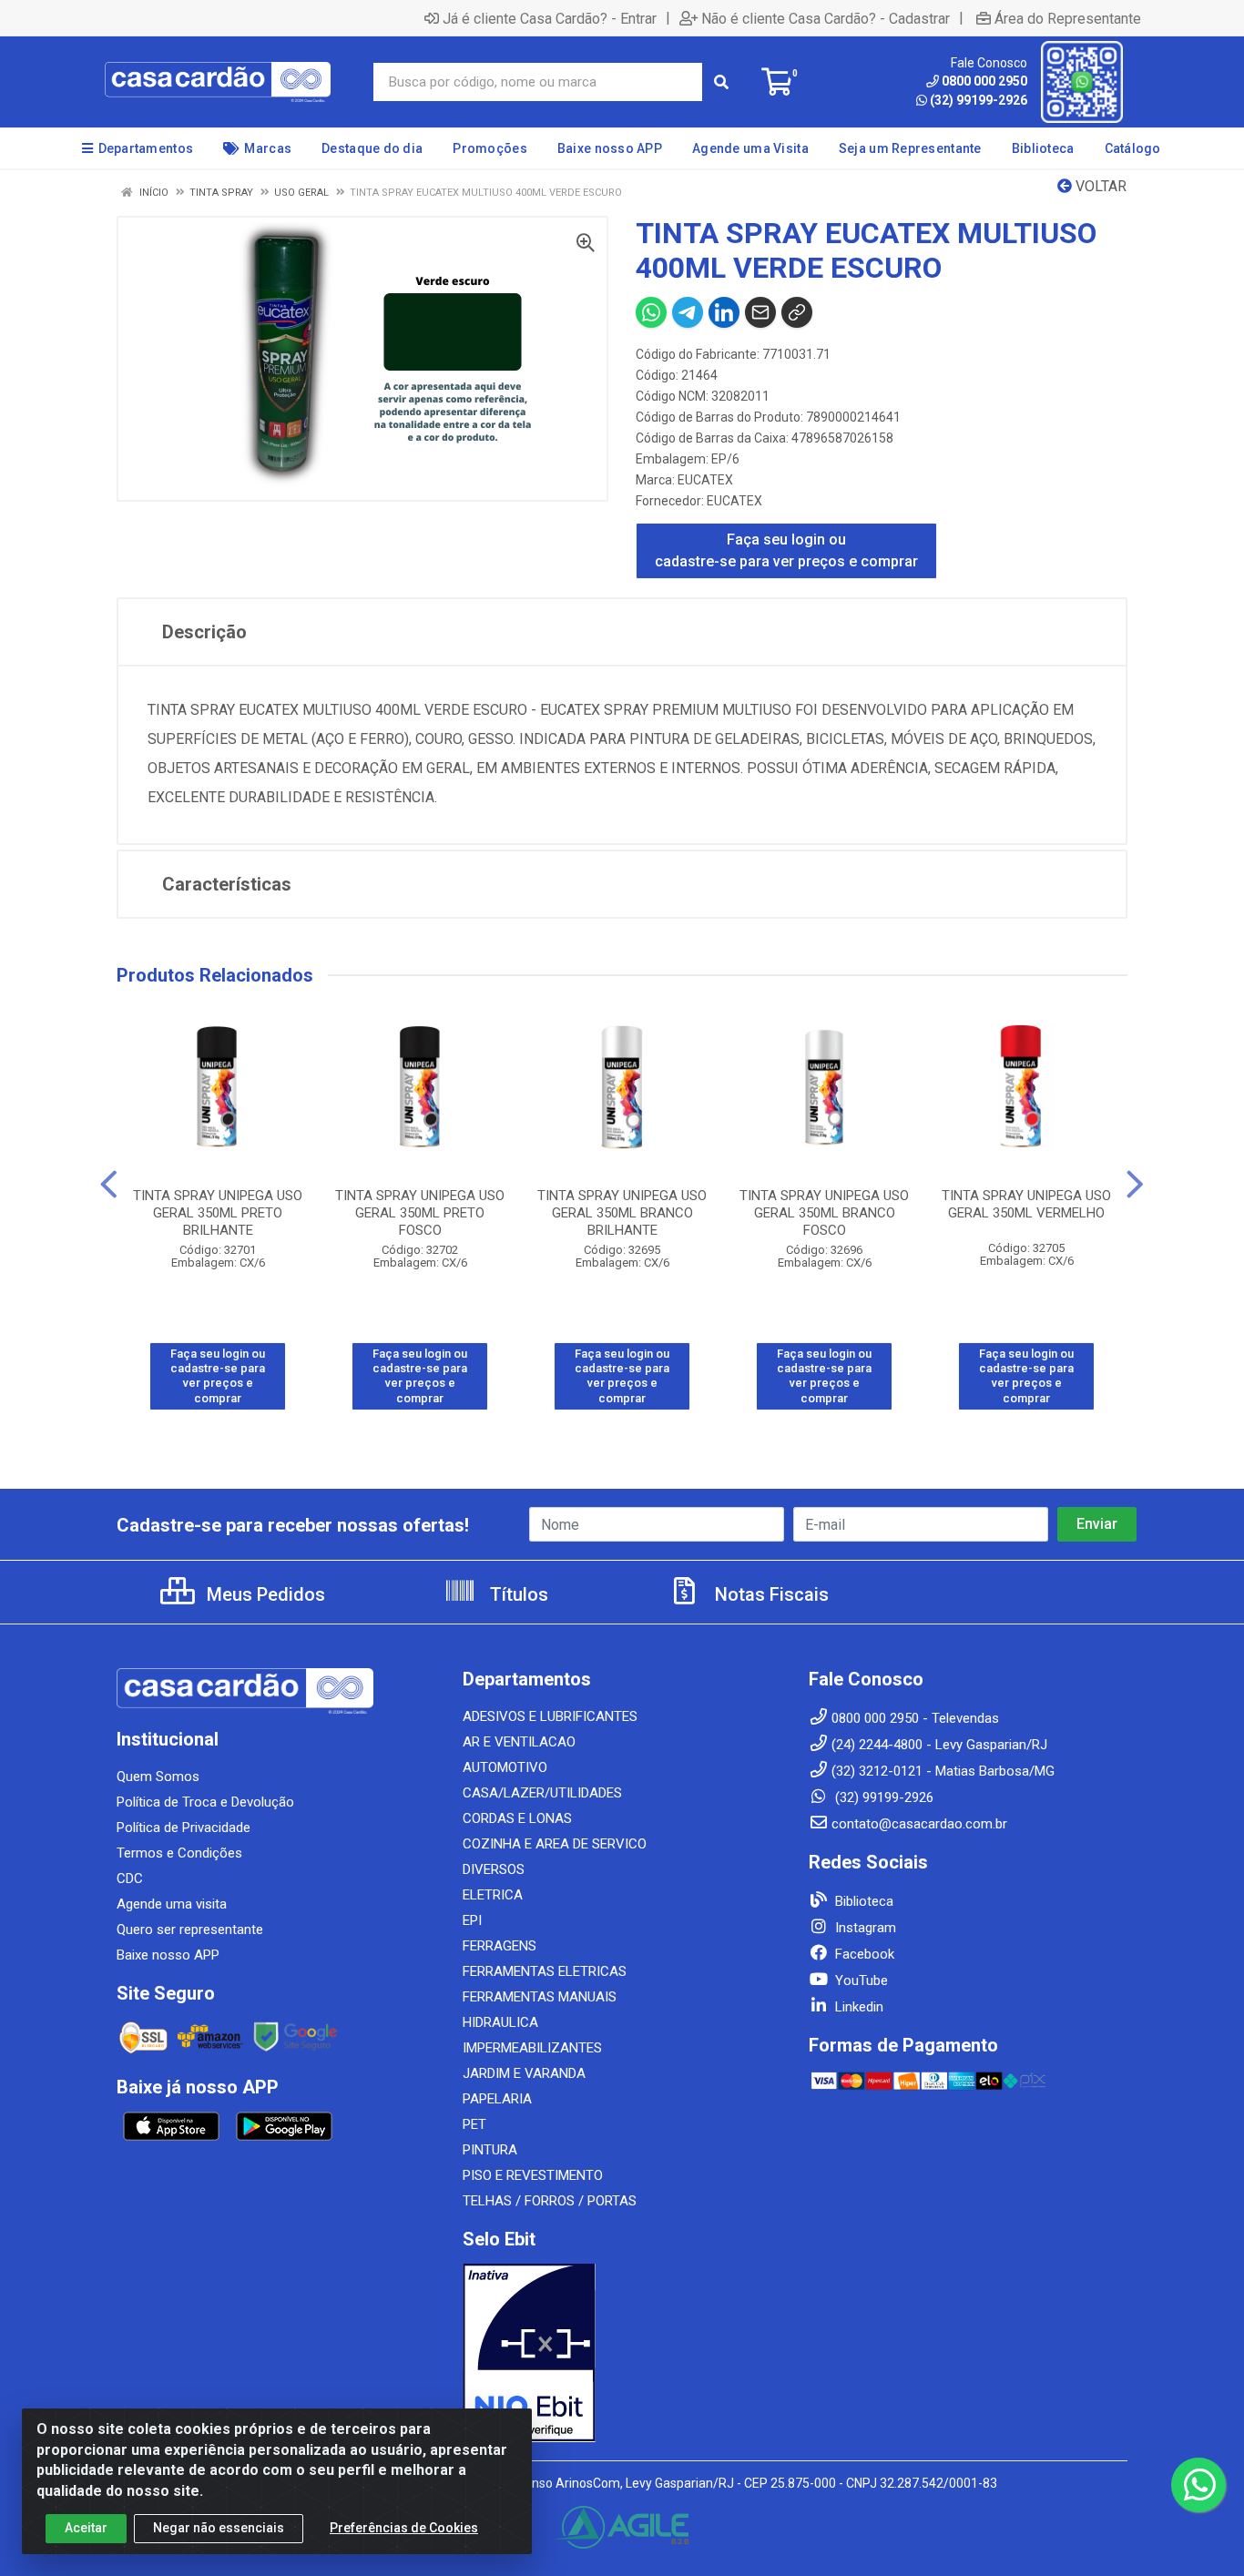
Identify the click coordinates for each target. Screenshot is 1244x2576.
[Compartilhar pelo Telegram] (688, 312)
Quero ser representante (190, 1929)
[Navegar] (109, 1185)
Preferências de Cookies (404, 2528)
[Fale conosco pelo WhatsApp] (1198, 2485)
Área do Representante (1068, 18)
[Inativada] (622, 2353)
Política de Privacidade (184, 1828)
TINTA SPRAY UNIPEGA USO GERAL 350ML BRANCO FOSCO (824, 1213)
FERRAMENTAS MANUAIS (540, 1997)
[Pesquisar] (721, 82)
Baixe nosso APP (168, 1955)
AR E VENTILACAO (519, 1742)
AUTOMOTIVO (505, 1767)
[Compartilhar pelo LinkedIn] (724, 312)
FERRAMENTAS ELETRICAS (545, 1971)
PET (474, 2124)
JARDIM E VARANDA (524, 2073)
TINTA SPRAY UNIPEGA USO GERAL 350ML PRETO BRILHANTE (218, 1213)
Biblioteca (862, 1901)
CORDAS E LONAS (517, 1818)
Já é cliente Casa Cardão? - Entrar (550, 18)
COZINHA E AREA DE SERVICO (555, 1844)
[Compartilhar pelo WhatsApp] (651, 312)
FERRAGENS (500, 1946)
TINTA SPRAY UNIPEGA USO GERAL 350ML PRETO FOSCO (420, 1213)
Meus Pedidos (264, 1594)
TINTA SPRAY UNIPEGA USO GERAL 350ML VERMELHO (1026, 1204)
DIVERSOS (494, 1869)
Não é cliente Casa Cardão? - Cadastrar (826, 18)
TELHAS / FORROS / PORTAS (550, 2201)
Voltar (1099, 186)
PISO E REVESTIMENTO (533, 2175)
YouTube (860, 1980)
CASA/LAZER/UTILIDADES (542, 1793)
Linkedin (857, 2007)
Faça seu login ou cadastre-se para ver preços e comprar (786, 550)
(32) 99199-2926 (979, 100)
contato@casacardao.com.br (919, 1824)
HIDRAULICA (500, 2022)
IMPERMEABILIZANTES (532, 2048)
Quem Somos (158, 1777)
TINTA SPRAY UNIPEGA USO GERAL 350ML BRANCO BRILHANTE (622, 1213)
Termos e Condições (179, 1853)
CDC (130, 1879)
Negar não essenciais (219, 2528)
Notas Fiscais (770, 1594)
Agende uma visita (172, 1904)
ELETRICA (493, 1895)
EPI (472, 1920)
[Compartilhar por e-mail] (760, 312)
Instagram (864, 1928)
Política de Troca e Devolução (205, 1802)
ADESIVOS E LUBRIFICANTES (550, 1716)
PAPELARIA (497, 2099)
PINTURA (490, 2150)
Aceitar (86, 2528)
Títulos (517, 1594)
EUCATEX (705, 480)
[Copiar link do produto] (797, 312)
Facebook (863, 1954)
